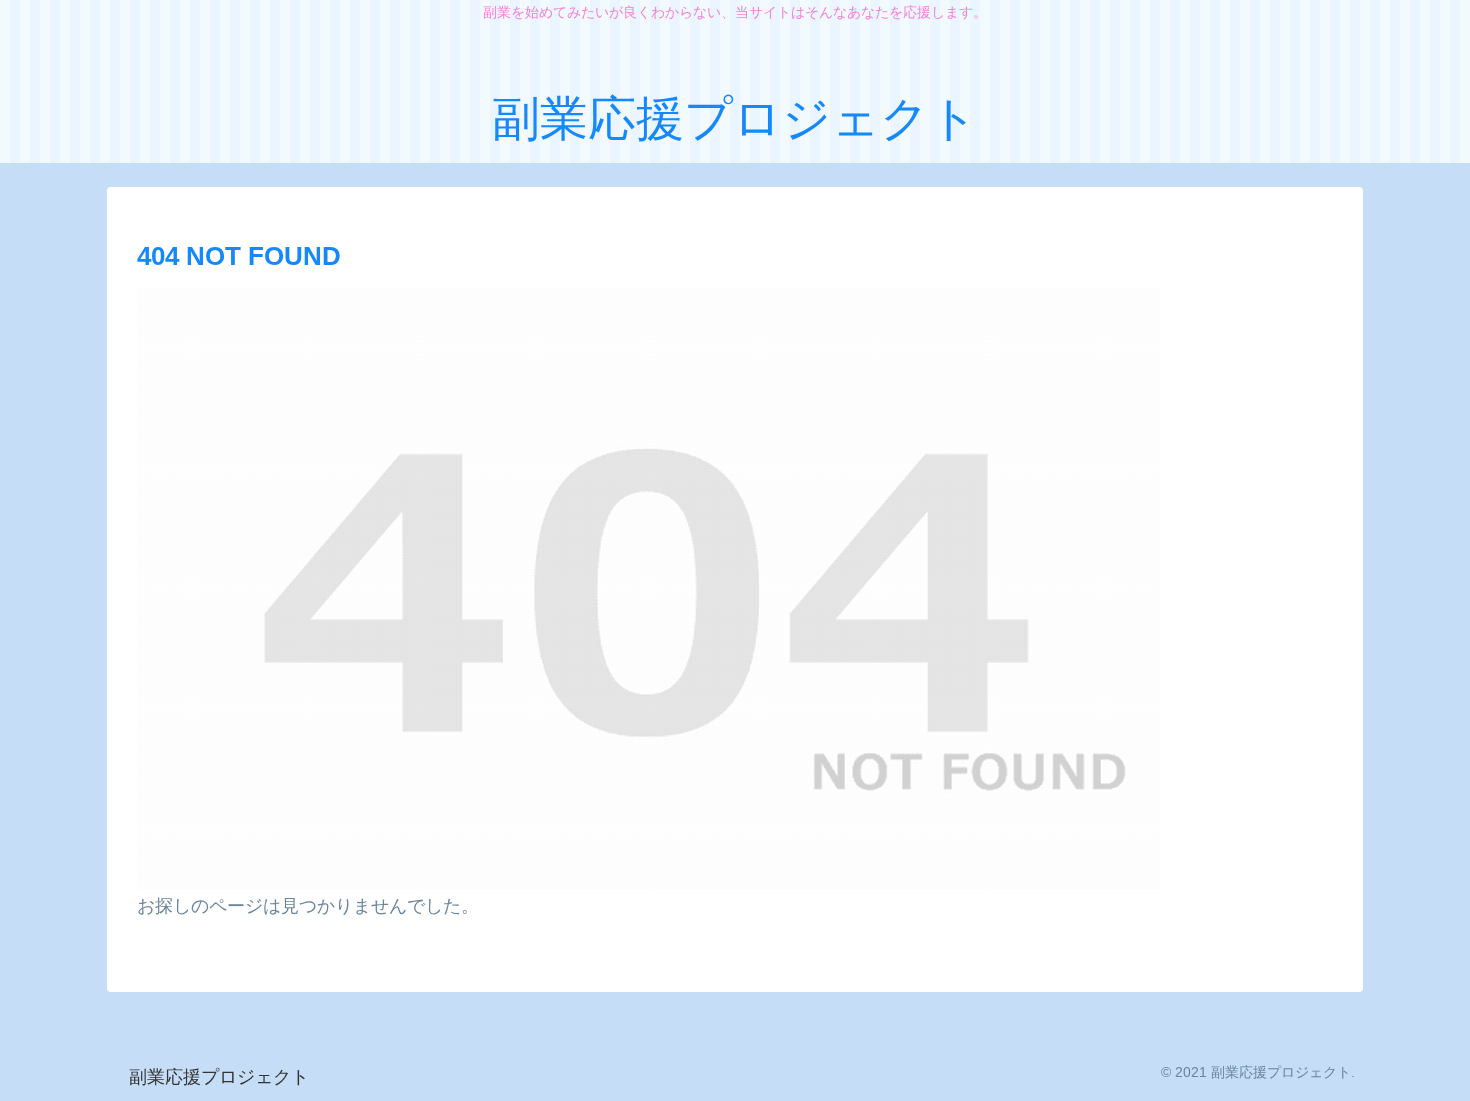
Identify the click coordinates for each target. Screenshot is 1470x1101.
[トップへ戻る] (1440, 1071)
